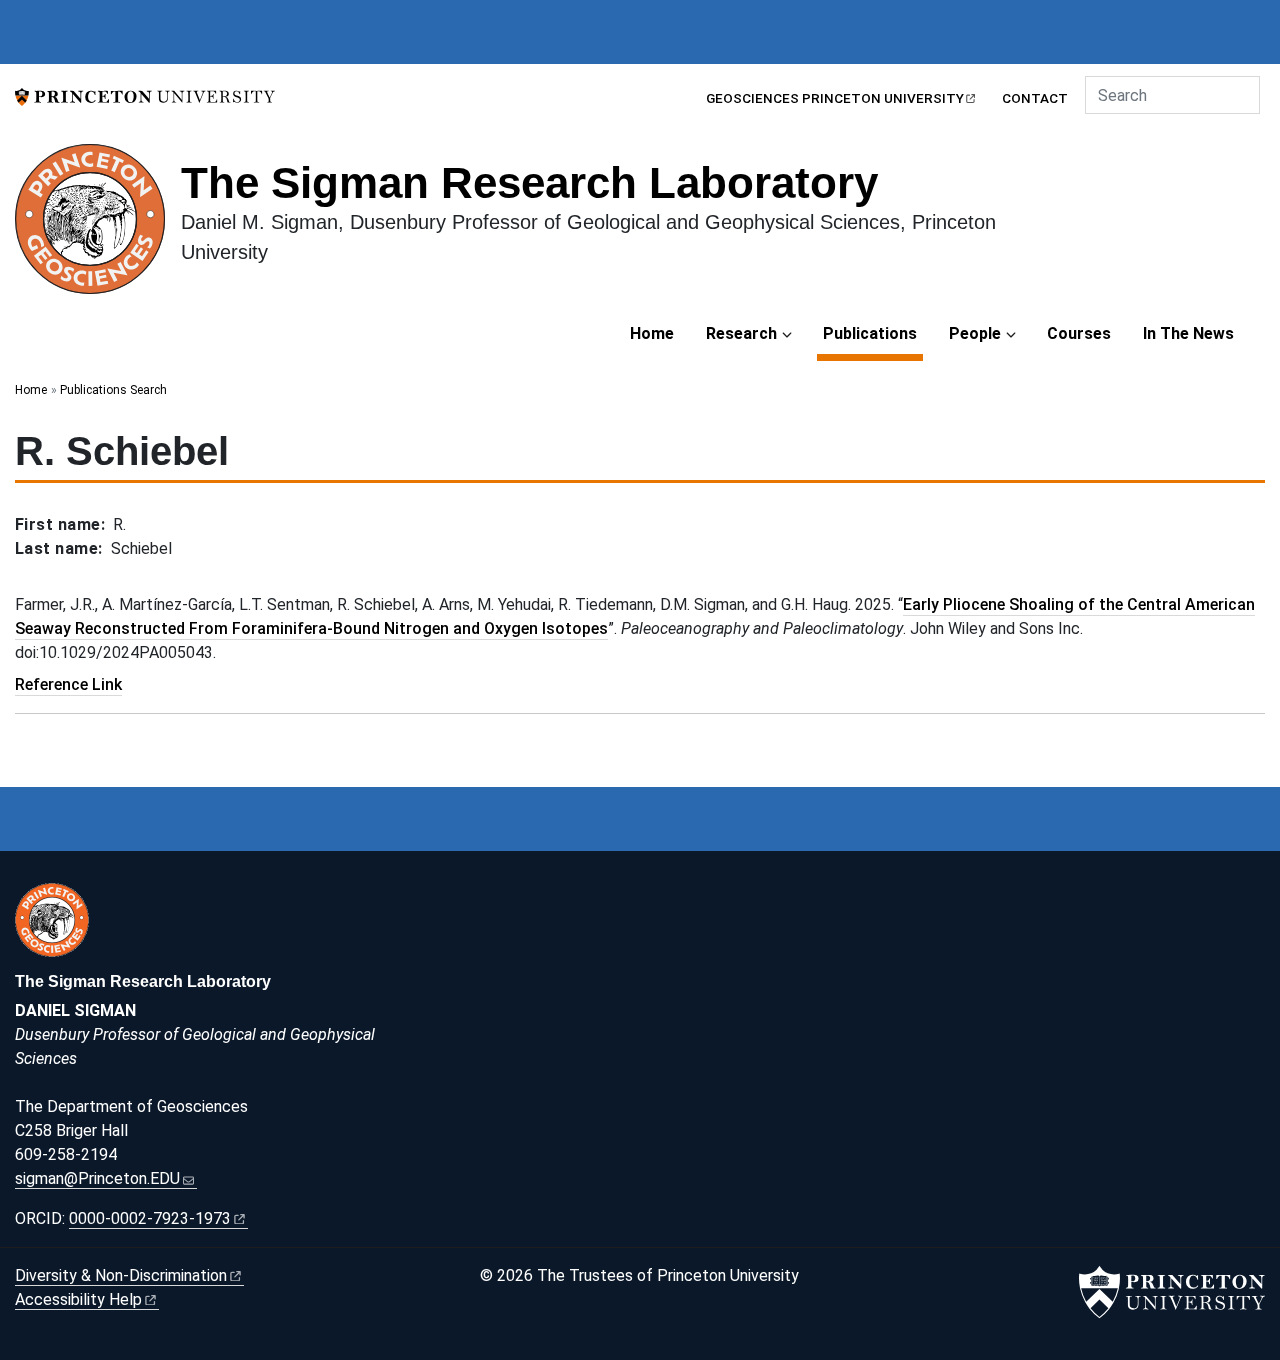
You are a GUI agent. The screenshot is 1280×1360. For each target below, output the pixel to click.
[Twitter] (951, 897)
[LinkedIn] (929, 897)
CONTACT (1035, 98)
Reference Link (68, 684)
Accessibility (78, 1299)
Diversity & (121, 1275)
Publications (873, 333)
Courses (1079, 333)
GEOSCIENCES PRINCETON (835, 98)
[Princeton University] (145, 95)
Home (652, 333)
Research (741, 333)
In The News (1188, 333)
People (975, 333)
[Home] (98, 227)
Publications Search (113, 390)
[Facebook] (884, 897)
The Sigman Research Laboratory (529, 182)
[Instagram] (906, 897)
